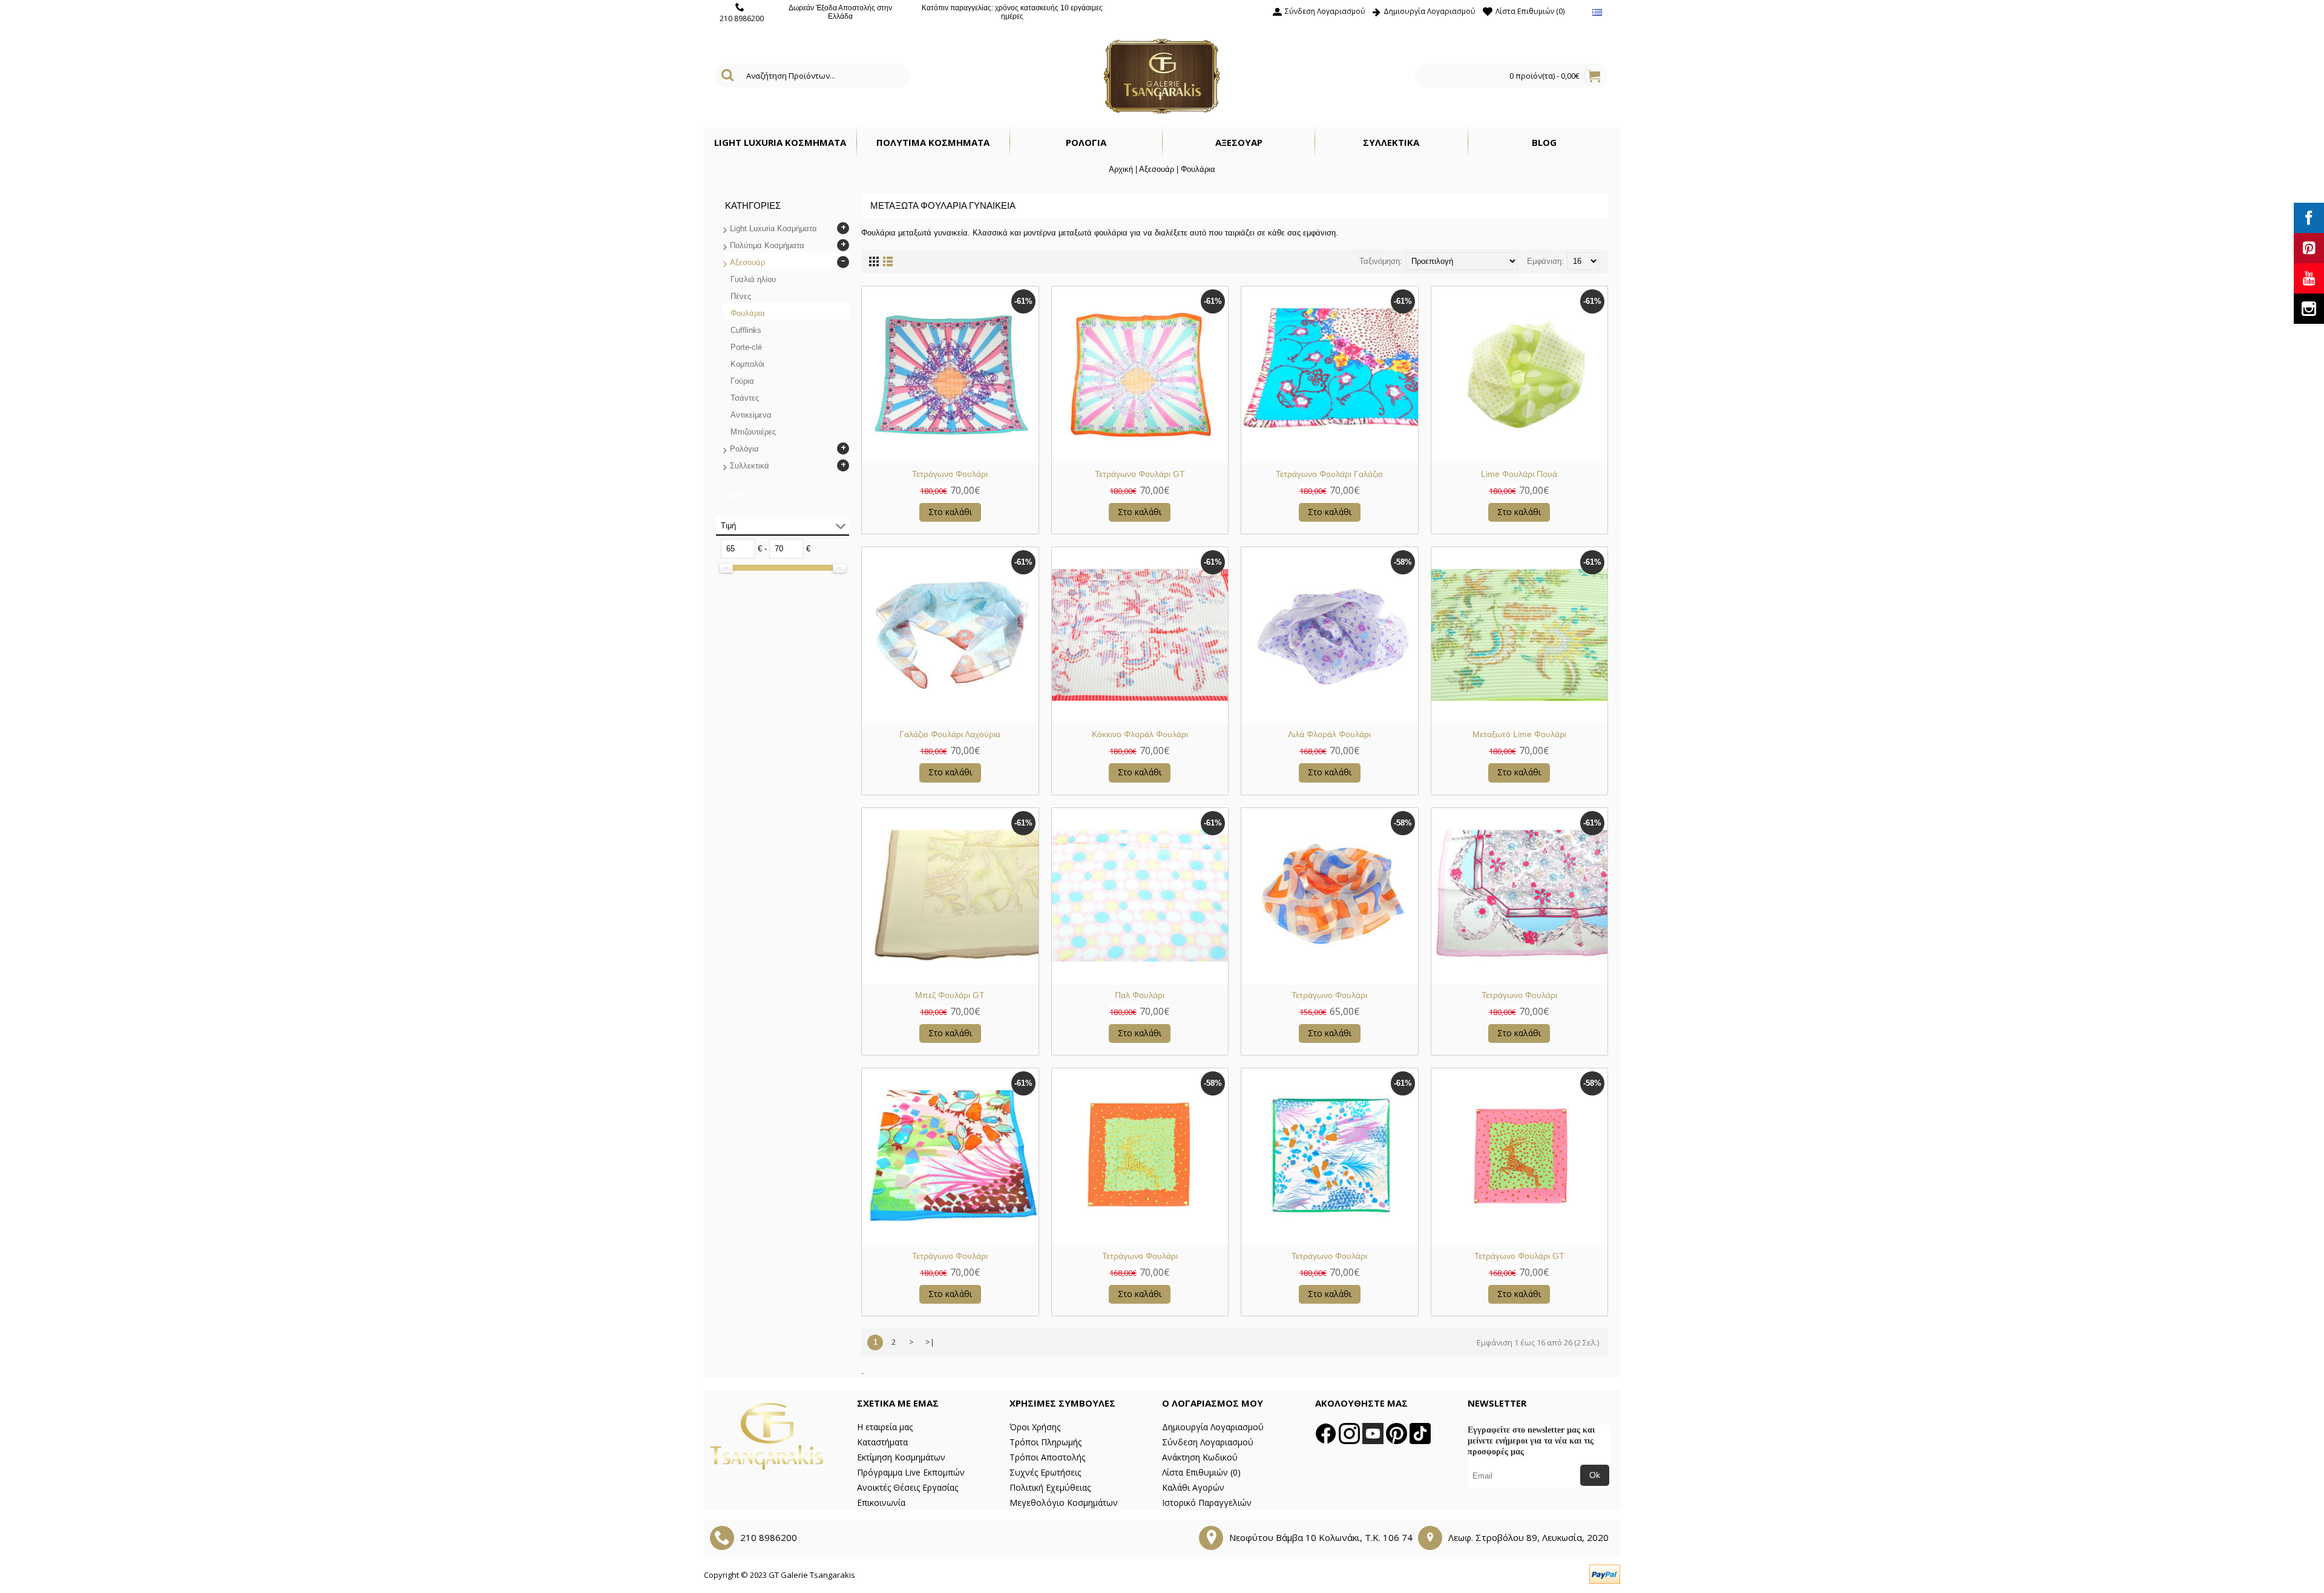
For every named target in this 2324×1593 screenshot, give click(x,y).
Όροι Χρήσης (1035, 1427)
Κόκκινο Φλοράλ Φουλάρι (1140, 734)
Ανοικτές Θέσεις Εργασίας (908, 1487)
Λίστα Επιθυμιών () (1201, 1472)
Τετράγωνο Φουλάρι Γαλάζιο (1329, 474)
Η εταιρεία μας (885, 1427)
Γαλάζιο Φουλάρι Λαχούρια (950, 734)
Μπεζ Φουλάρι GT (950, 995)
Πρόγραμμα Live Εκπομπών (911, 1472)
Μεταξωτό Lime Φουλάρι (1519, 734)
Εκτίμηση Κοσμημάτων (901, 1457)
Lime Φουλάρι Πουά (1519, 474)
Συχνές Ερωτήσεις (1045, 1472)
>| (930, 1342)
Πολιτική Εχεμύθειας (1050, 1487)
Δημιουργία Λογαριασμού (1213, 1427)
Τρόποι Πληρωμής (1045, 1442)
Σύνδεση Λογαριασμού (1208, 1442)
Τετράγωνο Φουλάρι (950, 474)
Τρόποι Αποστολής (1047, 1457)
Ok (1595, 1475)
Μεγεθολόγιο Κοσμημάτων (1064, 1503)
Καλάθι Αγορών (1193, 1487)
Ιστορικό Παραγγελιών (1207, 1503)
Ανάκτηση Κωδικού (1200, 1457)
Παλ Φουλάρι (1140, 995)
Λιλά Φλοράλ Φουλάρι (1329, 734)
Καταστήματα (882, 1442)
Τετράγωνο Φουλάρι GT (1140, 474)
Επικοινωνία (881, 1503)
